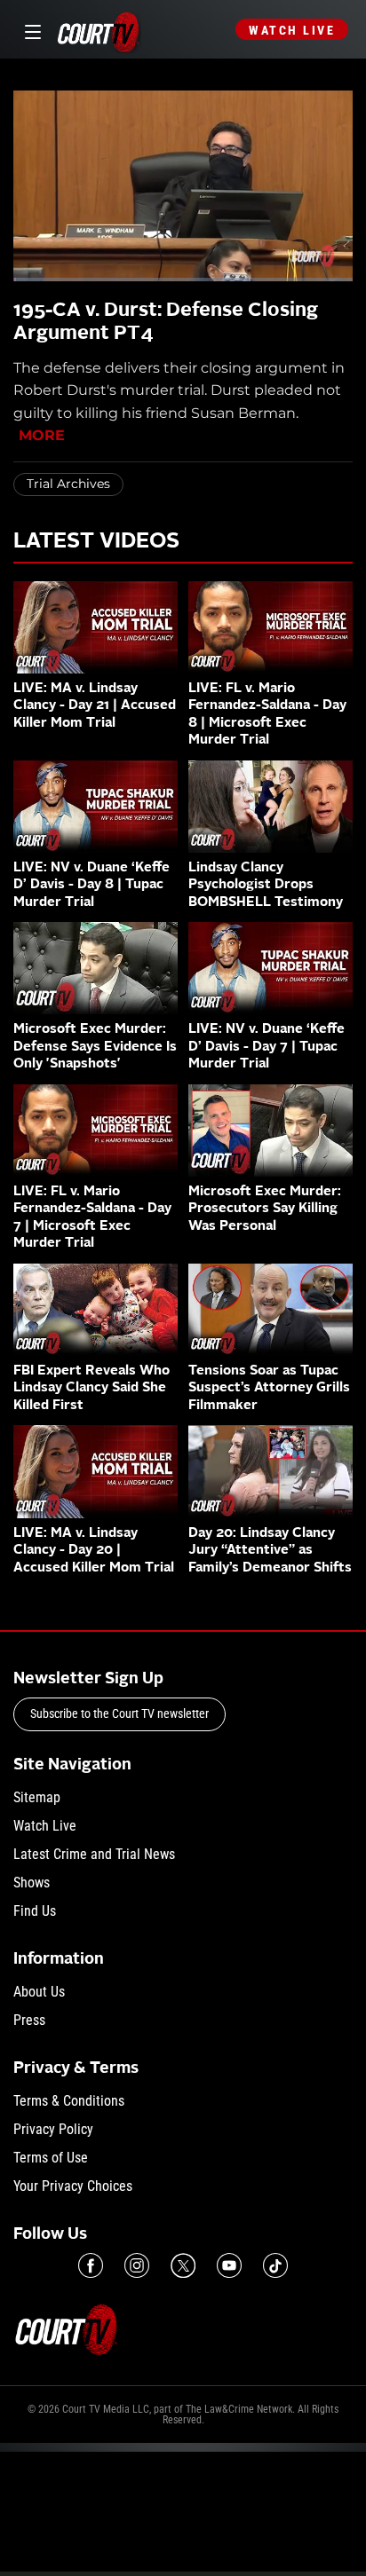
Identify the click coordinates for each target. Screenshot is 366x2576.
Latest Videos (96, 542)
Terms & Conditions (69, 2101)
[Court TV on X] (183, 2265)
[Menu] (30, 30)
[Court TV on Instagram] (137, 2265)
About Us (39, 1992)
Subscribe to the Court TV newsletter (119, 1713)
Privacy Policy (53, 2129)
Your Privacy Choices (73, 2186)
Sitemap (37, 1797)
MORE (42, 435)
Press (29, 2020)
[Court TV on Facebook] (91, 2265)
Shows (32, 1883)
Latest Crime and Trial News (94, 1854)
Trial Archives (68, 484)
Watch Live (292, 30)
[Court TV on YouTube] (229, 2265)
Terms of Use (51, 2158)
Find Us (35, 1911)
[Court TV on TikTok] (275, 2265)
